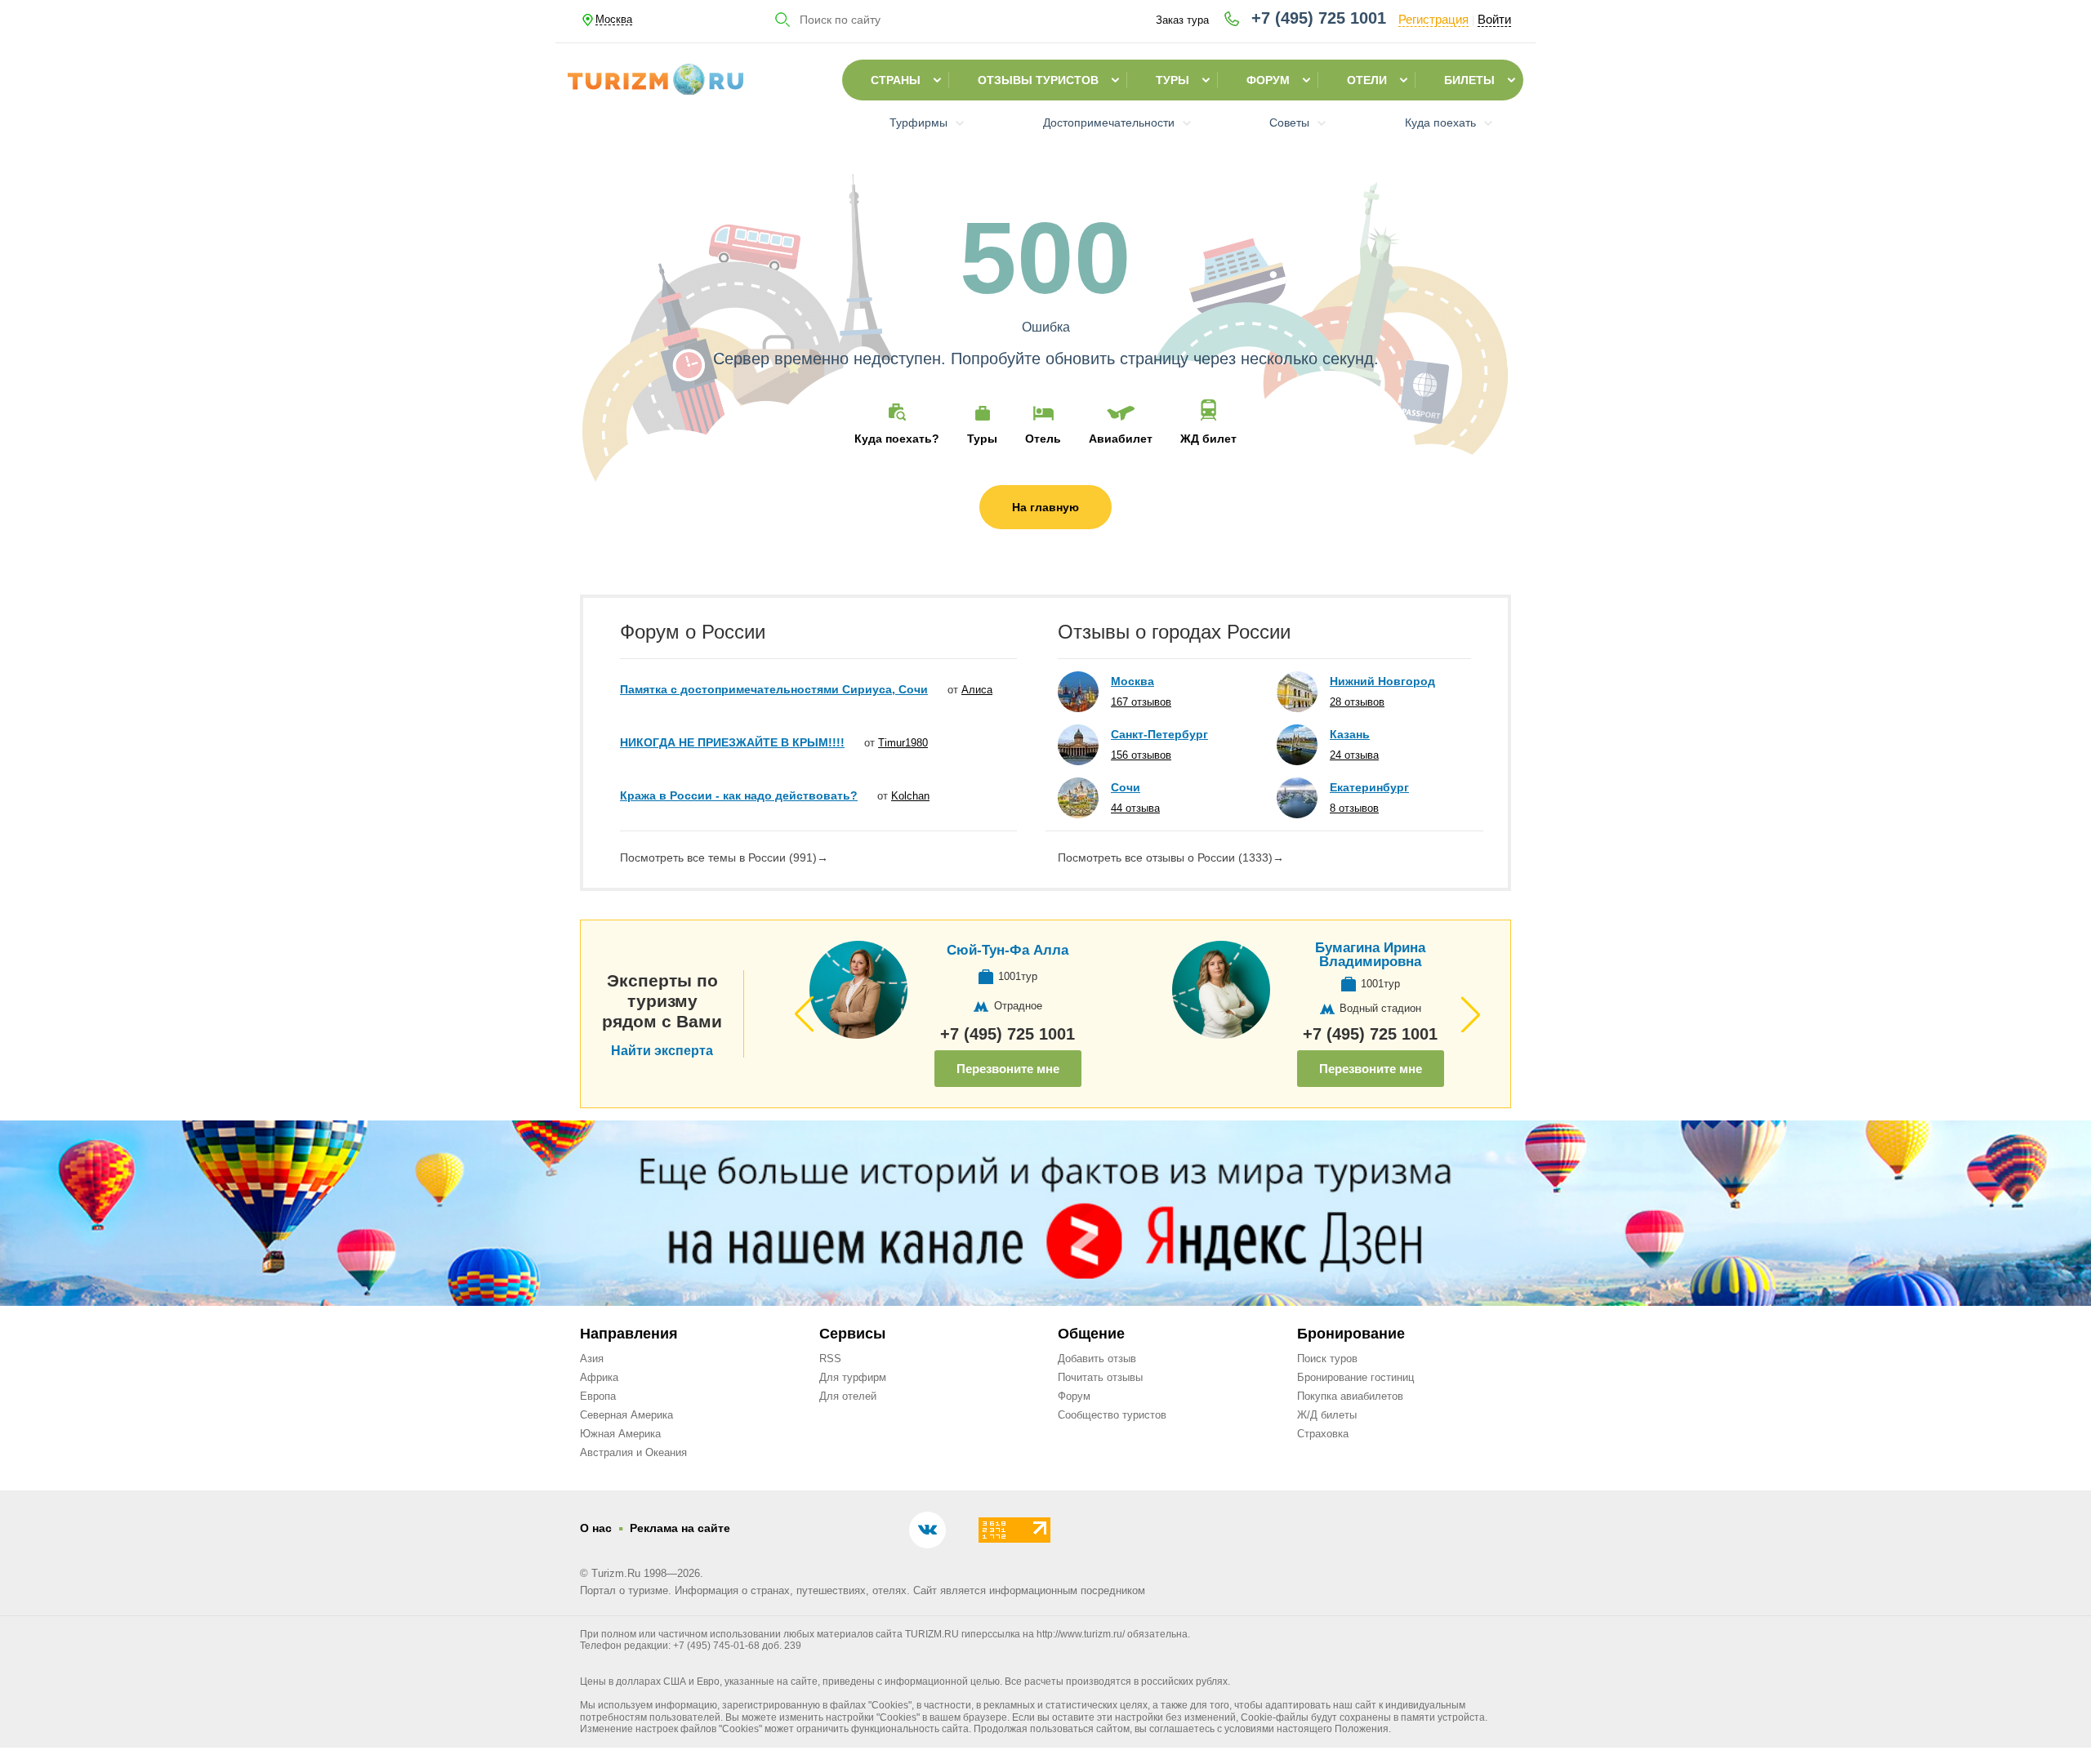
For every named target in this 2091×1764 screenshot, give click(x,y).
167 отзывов (1141, 702)
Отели (1367, 80)
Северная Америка (626, 1415)
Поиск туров (1327, 1359)
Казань (1350, 734)
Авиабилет (1121, 438)
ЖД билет (1208, 438)
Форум (1268, 80)
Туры (1173, 80)
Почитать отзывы (1100, 1377)
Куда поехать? (897, 438)
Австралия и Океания (633, 1452)
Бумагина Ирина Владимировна (1370, 955)
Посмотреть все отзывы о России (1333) (1171, 857)
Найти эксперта (662, 1051)
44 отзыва (1135, 808)
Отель (1043, 438)
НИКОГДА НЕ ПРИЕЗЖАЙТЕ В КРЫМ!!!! (732, 742)
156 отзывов (1141, 755)
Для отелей (848, 1396)
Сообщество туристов (1112, 1415)
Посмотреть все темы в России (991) (724, 857)
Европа (598, 1396)
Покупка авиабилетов (1350, 1396)
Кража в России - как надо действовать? (739, 795)
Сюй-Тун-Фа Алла (1008, 950)
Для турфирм (853, 1377)
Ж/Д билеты (1327, 1415)
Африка (599, 1377)
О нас (596, 1528)
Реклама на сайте (680, 1528)
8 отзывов (1354, 808)
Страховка (1323, 1434)
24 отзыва (1354, 755)
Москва (1132, 681)
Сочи (1126, 787)
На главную (1045, 507)
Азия (592, 1359)
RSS (830, 1359)
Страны (896, 80)
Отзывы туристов (1038, 80)
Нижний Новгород (1382, 681)
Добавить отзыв (1097, 1359)
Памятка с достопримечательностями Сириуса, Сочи (774, 689)
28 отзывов (1357, 702)
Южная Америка (620, 1434)
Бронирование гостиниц (1355, 1377)
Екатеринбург (1369, 787)
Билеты (1469, 80)
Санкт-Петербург (1159, 734)
